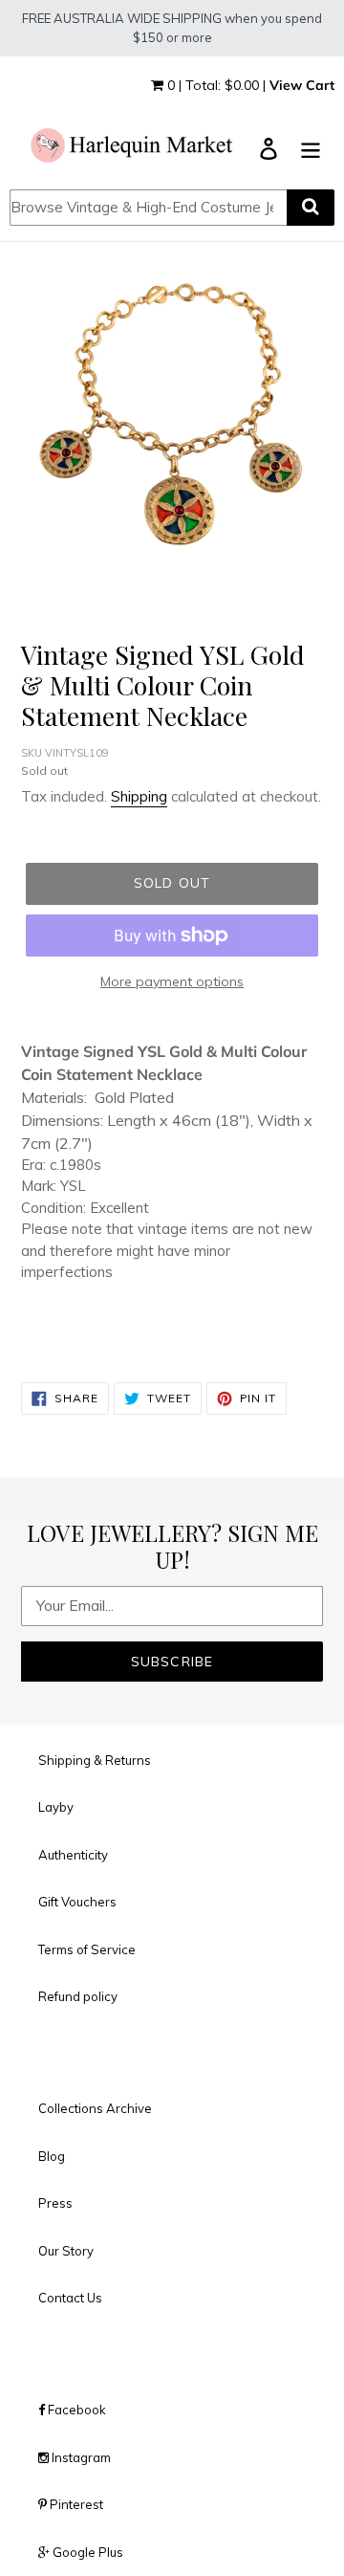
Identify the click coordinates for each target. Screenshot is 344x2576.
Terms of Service (87, 1949)
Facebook (75, 2410)
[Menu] (311, 147)
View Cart (302, 85)
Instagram (80, 2457)
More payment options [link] (172, 981)
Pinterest (75, 2504)
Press (55, 2203)
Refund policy (78, 1996)
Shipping (139, 796)
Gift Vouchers (77, 1902)
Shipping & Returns (95, 1760)
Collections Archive (95, 2108)
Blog (52, 2156)
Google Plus (86, 2552)
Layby (56, 1807)
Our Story (66, 2251)
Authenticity (73, 1855)
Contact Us (70, 2298)
